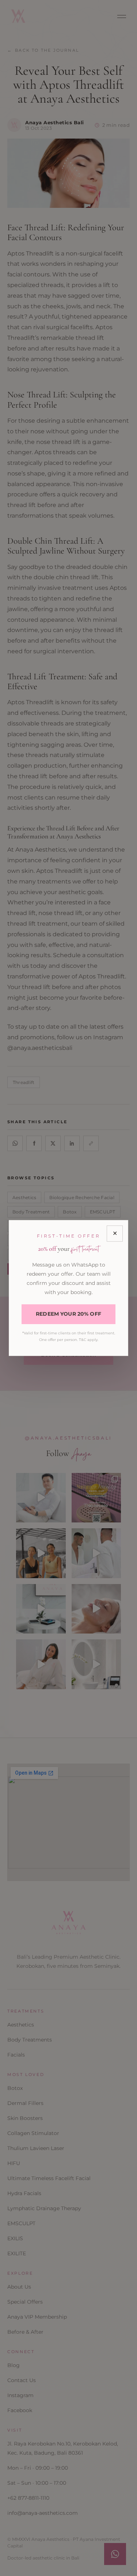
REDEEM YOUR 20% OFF (68, 1314)
